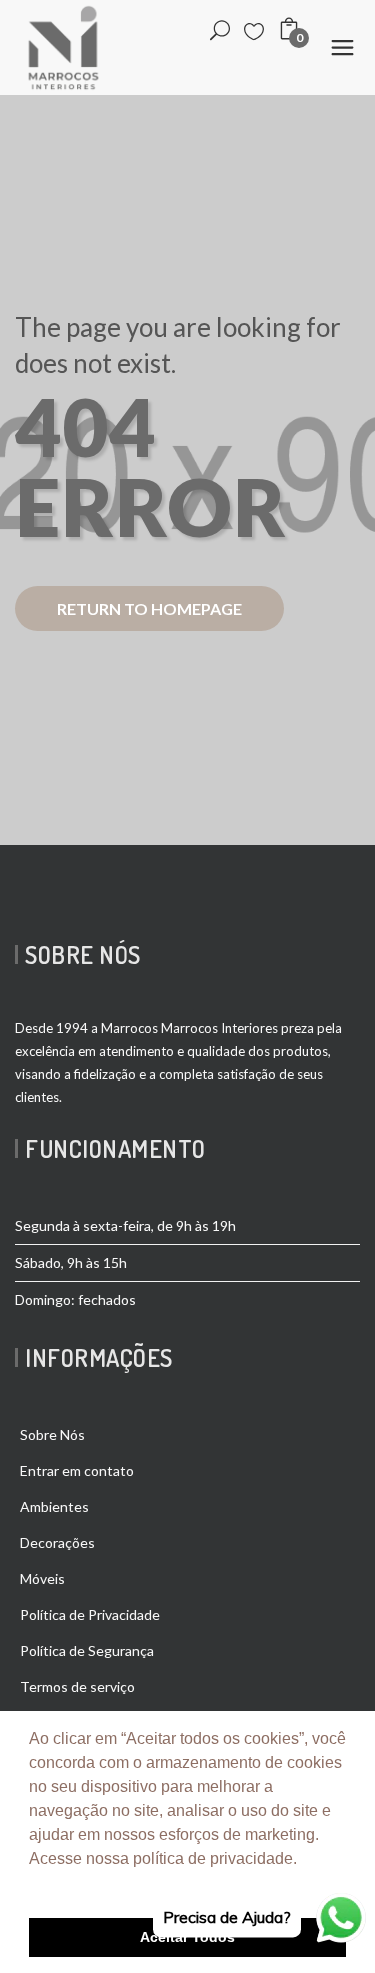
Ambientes (54, 1506)
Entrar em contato (77, 1470)
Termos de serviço (77, 1686)
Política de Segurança (87, 1650)
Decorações (57, 1542)
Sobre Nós (52, 1434)
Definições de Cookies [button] (112, 1885)
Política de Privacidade (90, 1614)
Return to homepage (149, 608)
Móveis (42, 1578)
